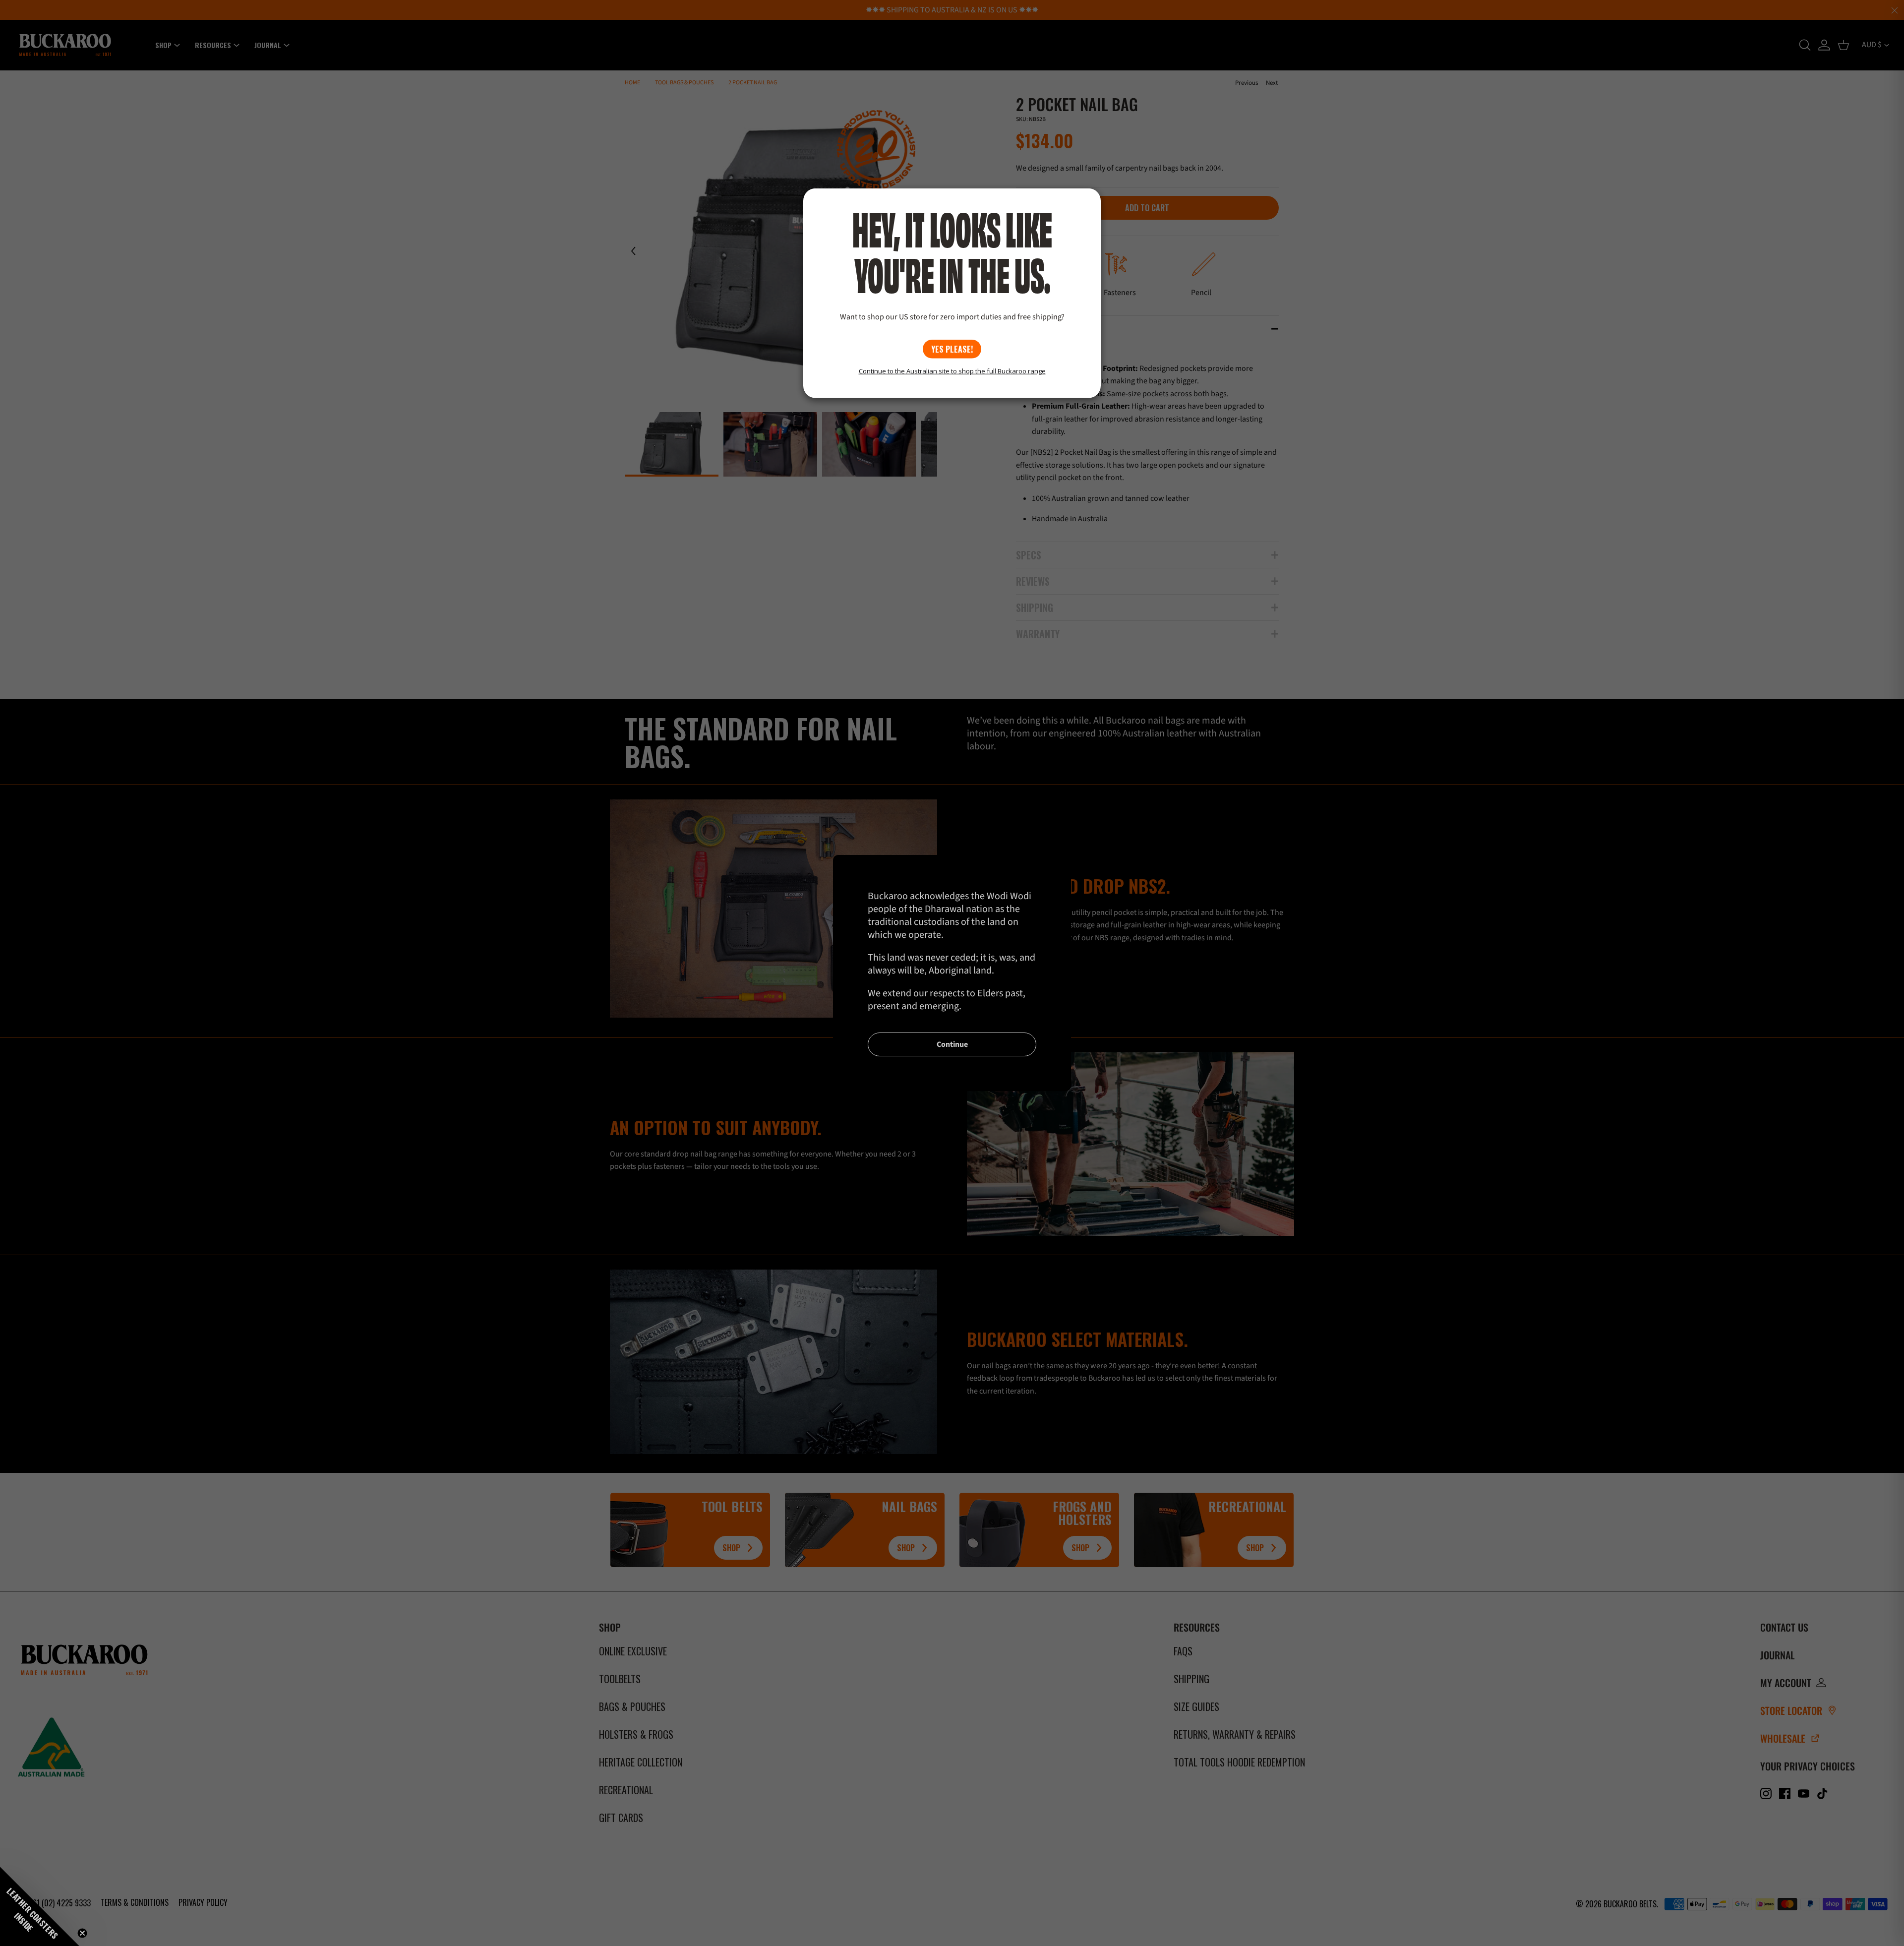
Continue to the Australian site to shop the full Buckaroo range (952, 371)
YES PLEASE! (952, 349)
